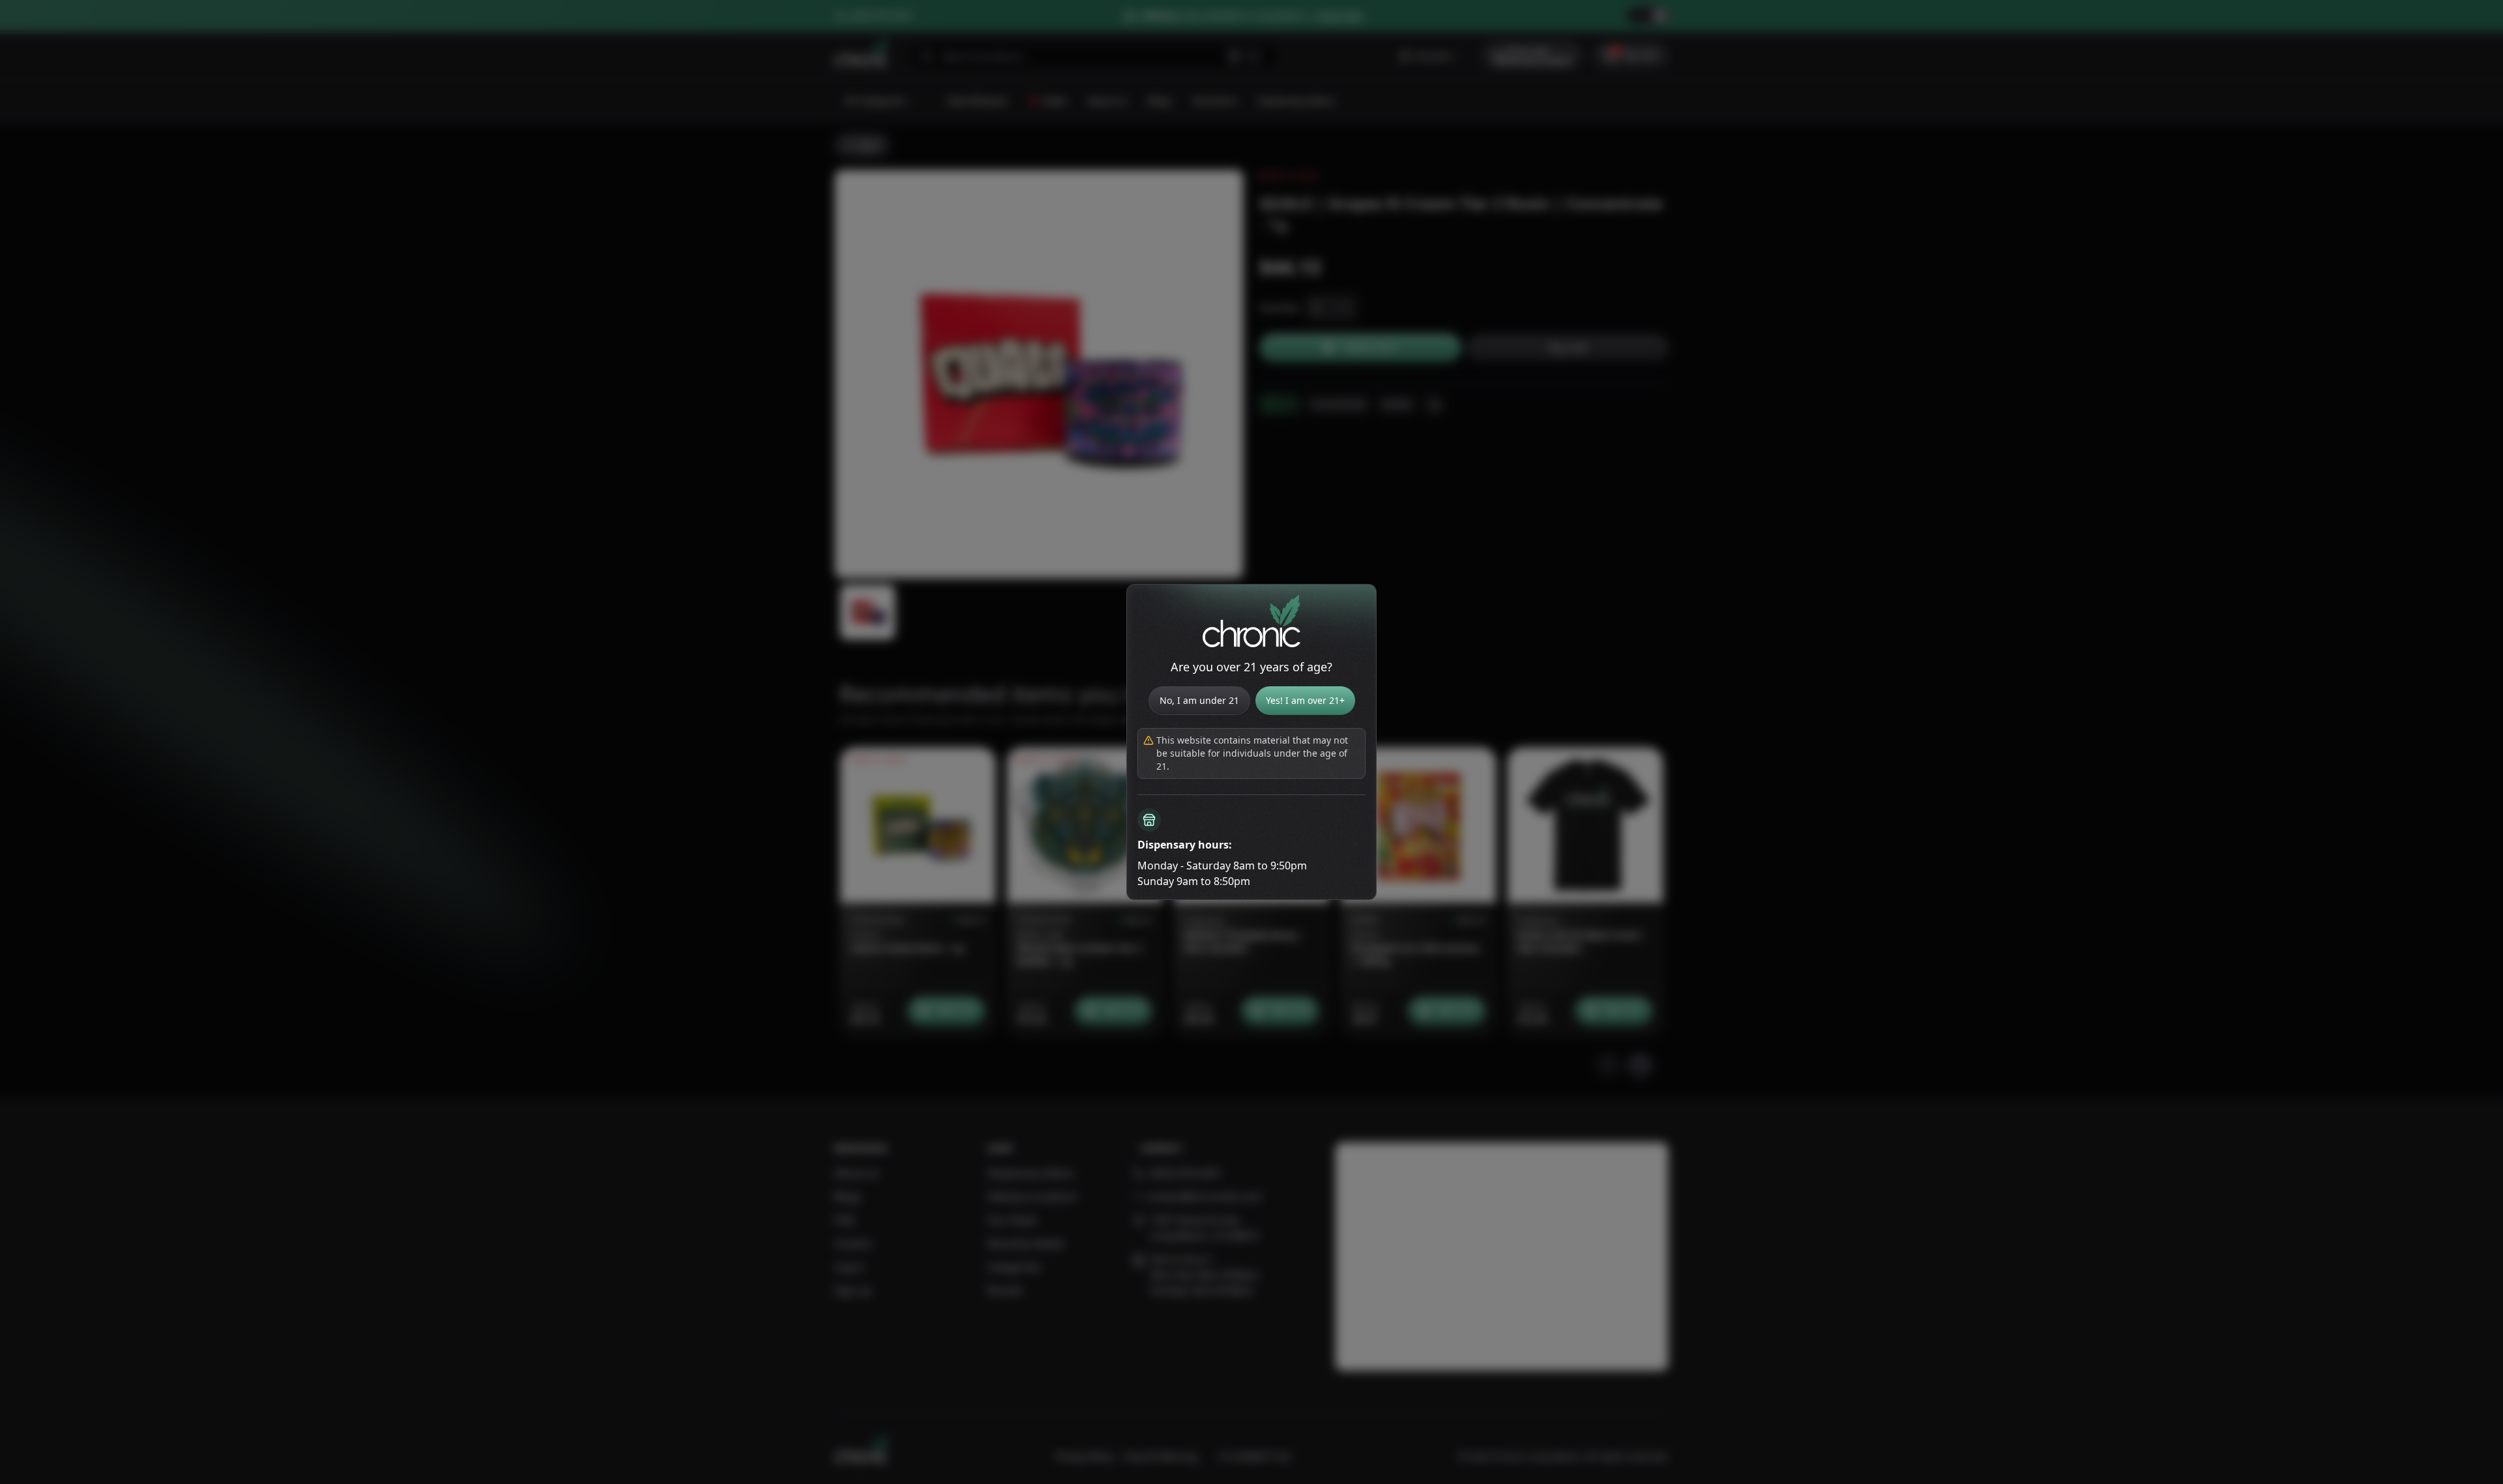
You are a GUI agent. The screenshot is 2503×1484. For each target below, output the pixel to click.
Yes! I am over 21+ (1305, 700)
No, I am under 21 (1199, 700)
